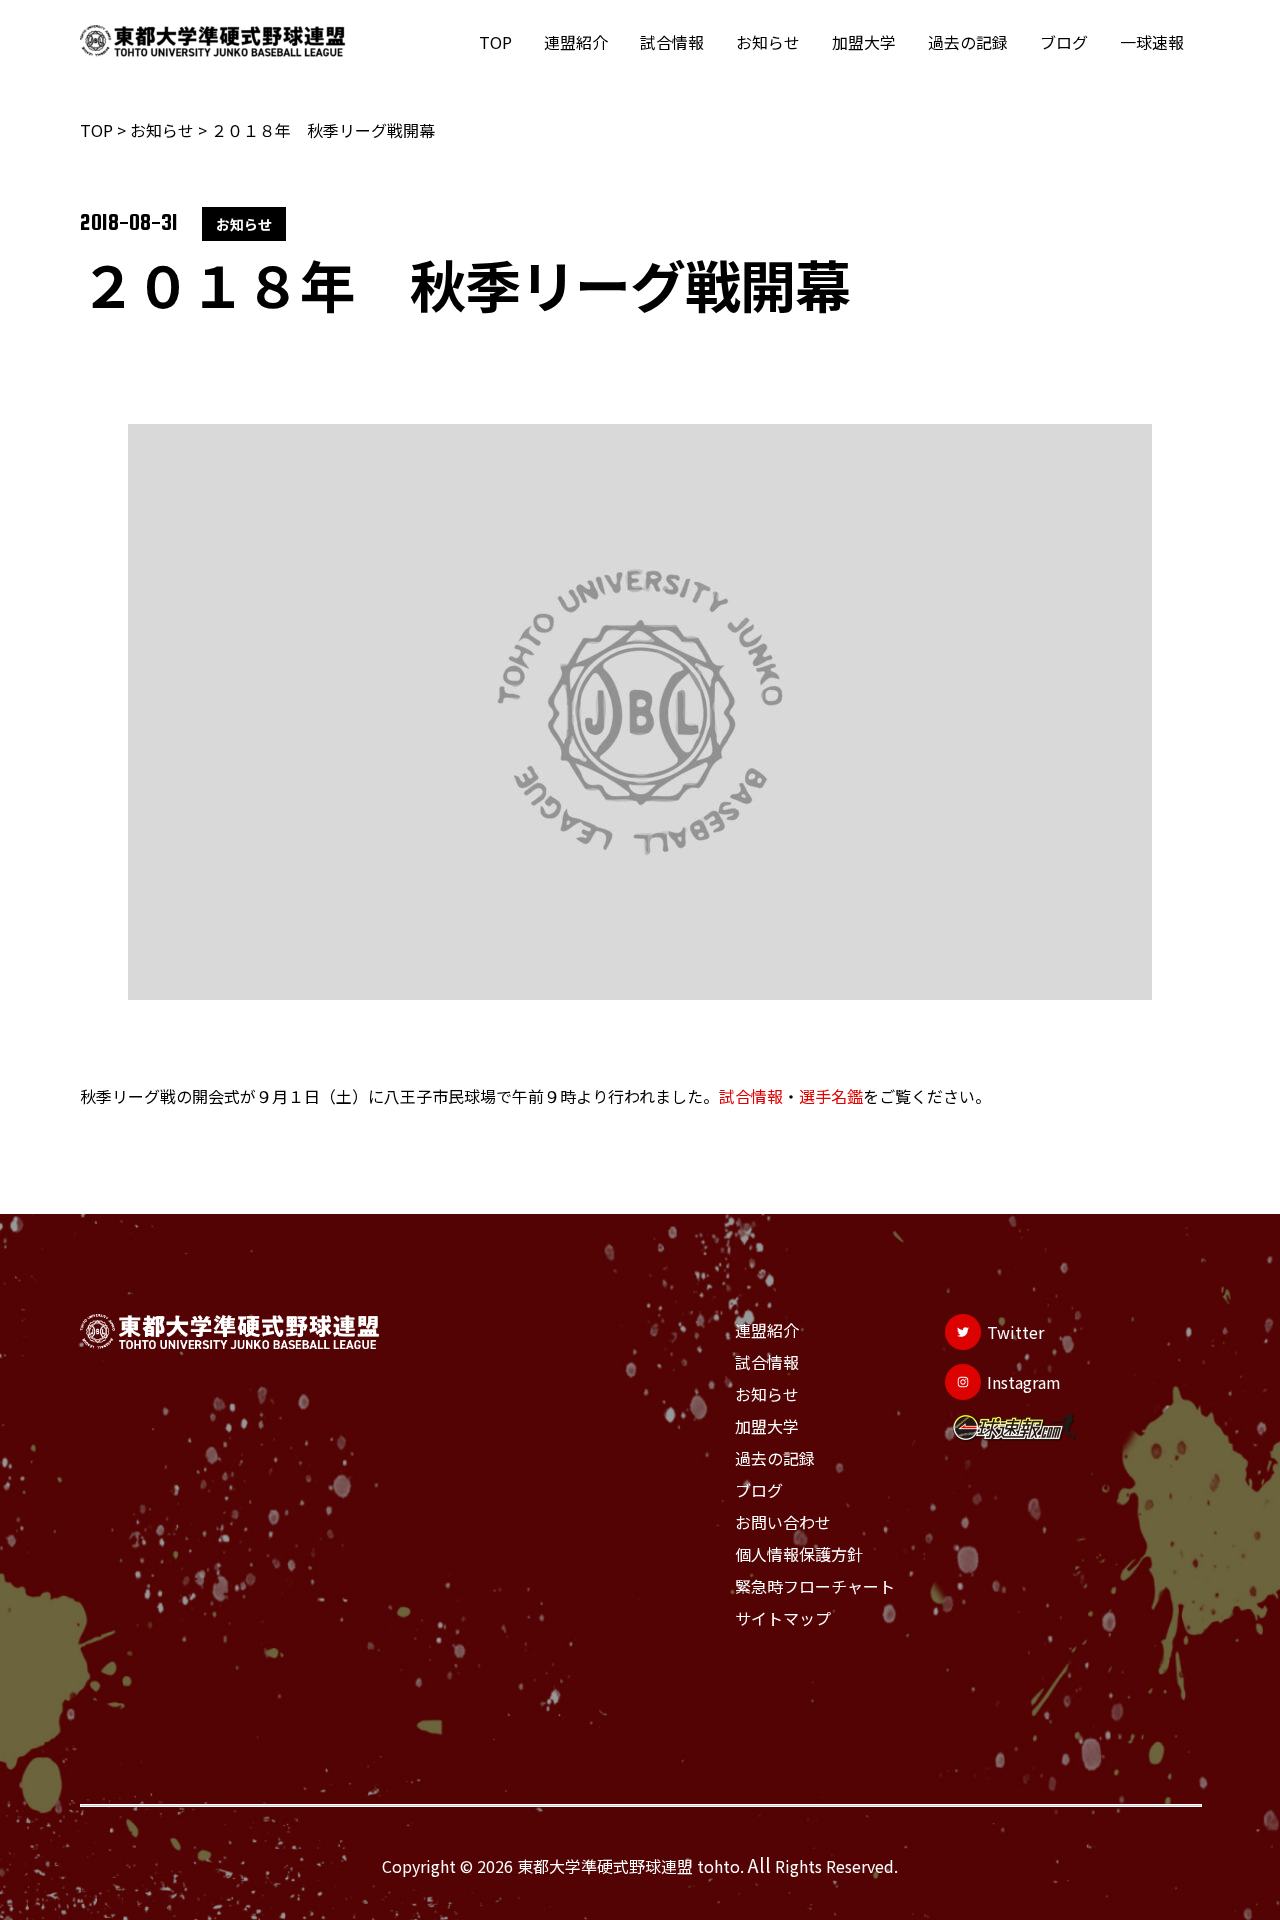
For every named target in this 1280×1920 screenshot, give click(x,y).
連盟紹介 (576, 42)
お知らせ (768, 42)
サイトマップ (783, 1618)
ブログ (1064, 42)
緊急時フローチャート (815, 1586)
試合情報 (672, 42)
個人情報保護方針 (799, 1554)
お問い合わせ (783, 1522)
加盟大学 (864, 42)
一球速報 (1152, 42)
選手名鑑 (831, 1096)
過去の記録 (968, 42)
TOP (495, 42)
